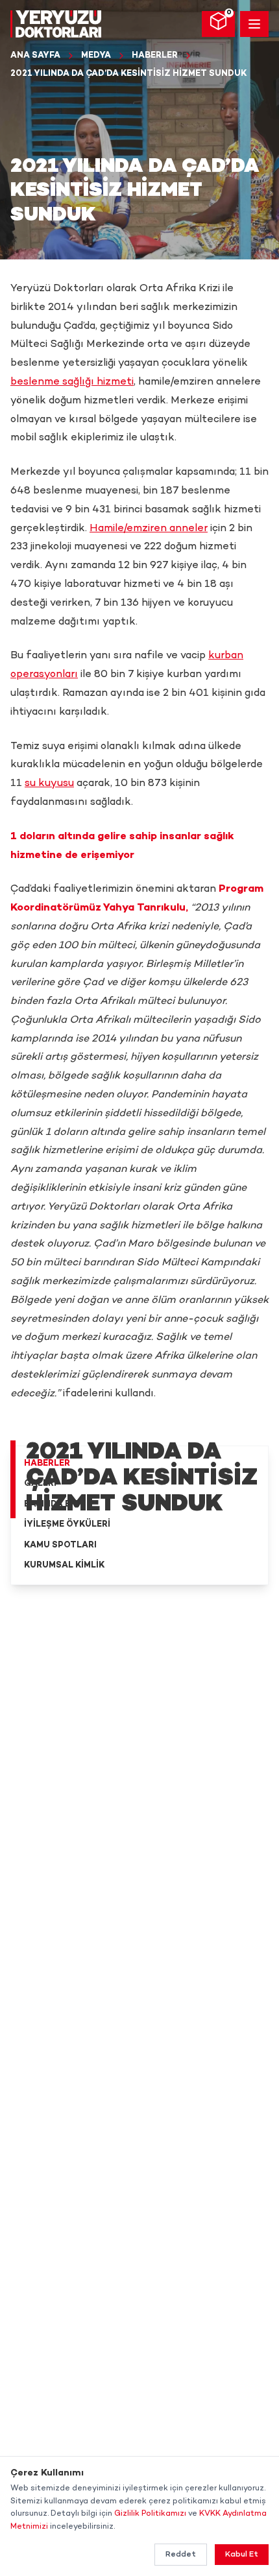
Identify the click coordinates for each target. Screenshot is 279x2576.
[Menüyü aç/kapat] (254, 24)
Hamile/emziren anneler (149, 529)
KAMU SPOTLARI (60, 1545)
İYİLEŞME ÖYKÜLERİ (67, 1525)
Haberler (155, 56)
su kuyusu (49, 784)
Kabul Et (242, 2555)
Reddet (181, 2555)
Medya (96, 56)
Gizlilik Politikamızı (150, 2514)
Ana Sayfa (35, 56)
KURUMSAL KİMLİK (64, 1566)
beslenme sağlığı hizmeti (72, 382)
